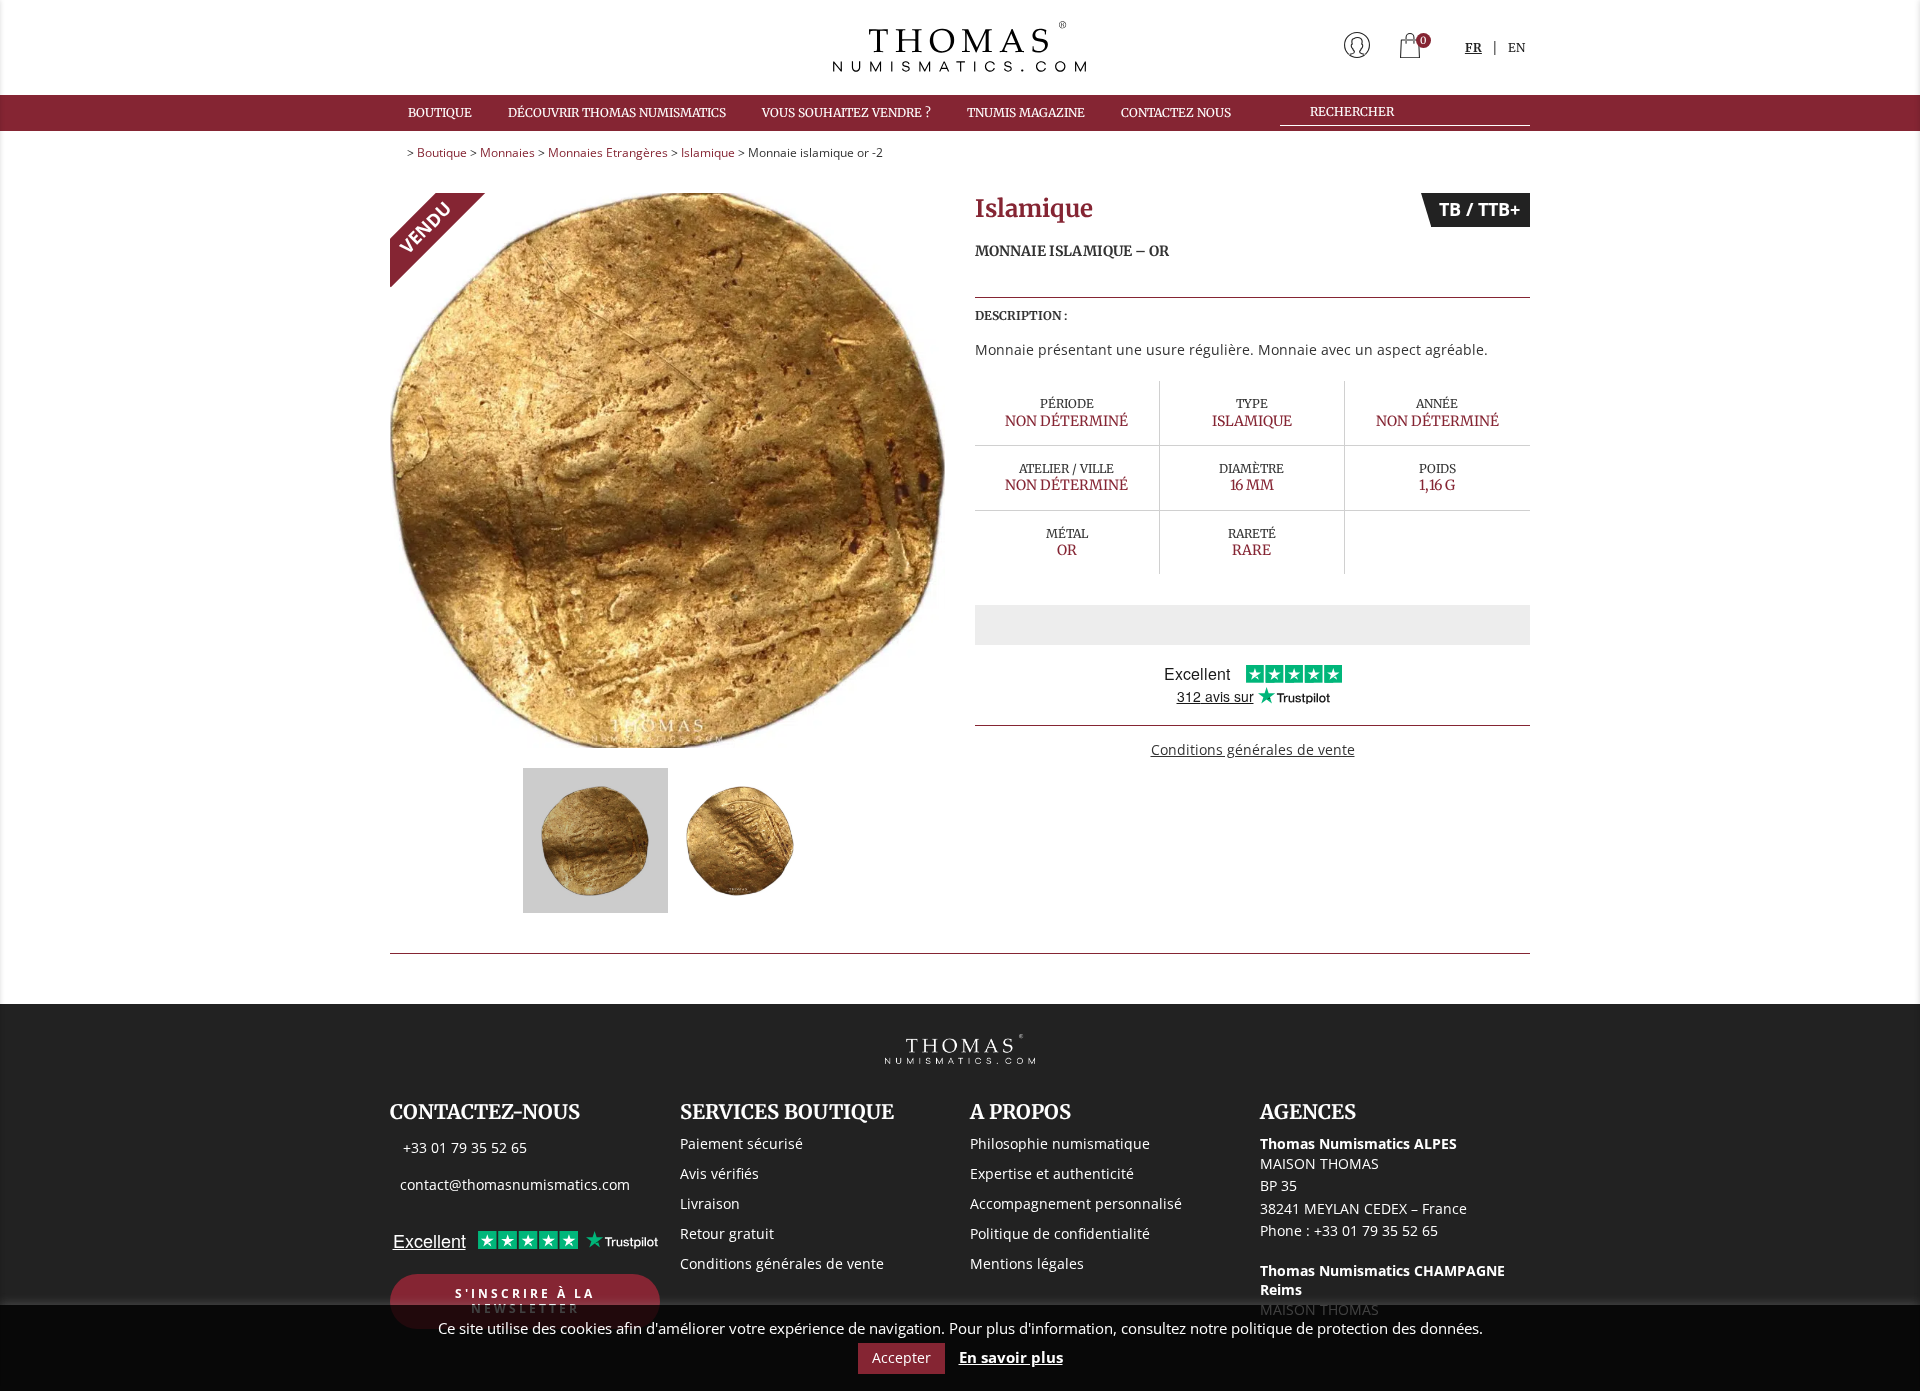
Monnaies (507, 152)
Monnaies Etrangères (608, 152)
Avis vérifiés (719, 1173)
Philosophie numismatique (1060, 1143)
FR (1473, 47)
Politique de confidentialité (1060, 1233)
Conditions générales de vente (1253, 749)
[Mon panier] (1410, 47)
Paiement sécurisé (741, 1143)
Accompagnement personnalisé (1076, 1203)
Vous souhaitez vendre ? (846, 112)
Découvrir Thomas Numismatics (617, 112)
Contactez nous (1176, 112)
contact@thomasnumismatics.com (515, 1184)
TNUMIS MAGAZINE (1026, 112)
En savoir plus (1011, 1357)
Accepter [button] (901, 1357)
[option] (667, 470)
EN (1516, 47)
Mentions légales (1027, 1263)
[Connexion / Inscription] (1357, 47)
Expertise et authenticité (1052, 1173)
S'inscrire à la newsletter (525, 1301)
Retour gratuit (727, 1233)
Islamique (708, 152)
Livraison (710, 1203)
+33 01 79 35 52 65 (465, 1147)
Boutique (440, 112)
